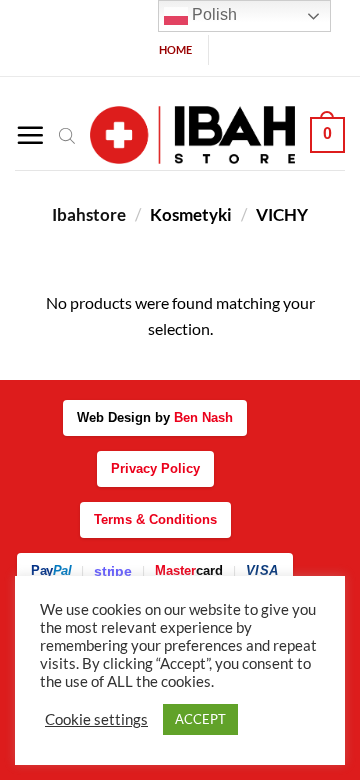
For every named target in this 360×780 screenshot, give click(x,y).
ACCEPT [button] (200, 719)
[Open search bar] (67, 135)
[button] (30, 135)
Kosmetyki (191, 214)
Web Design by (155, 417)
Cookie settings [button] (96, 719)
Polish (212, 14)
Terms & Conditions (155, 519)
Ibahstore (89, 214)
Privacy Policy (155, 468)
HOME (176, 49)
